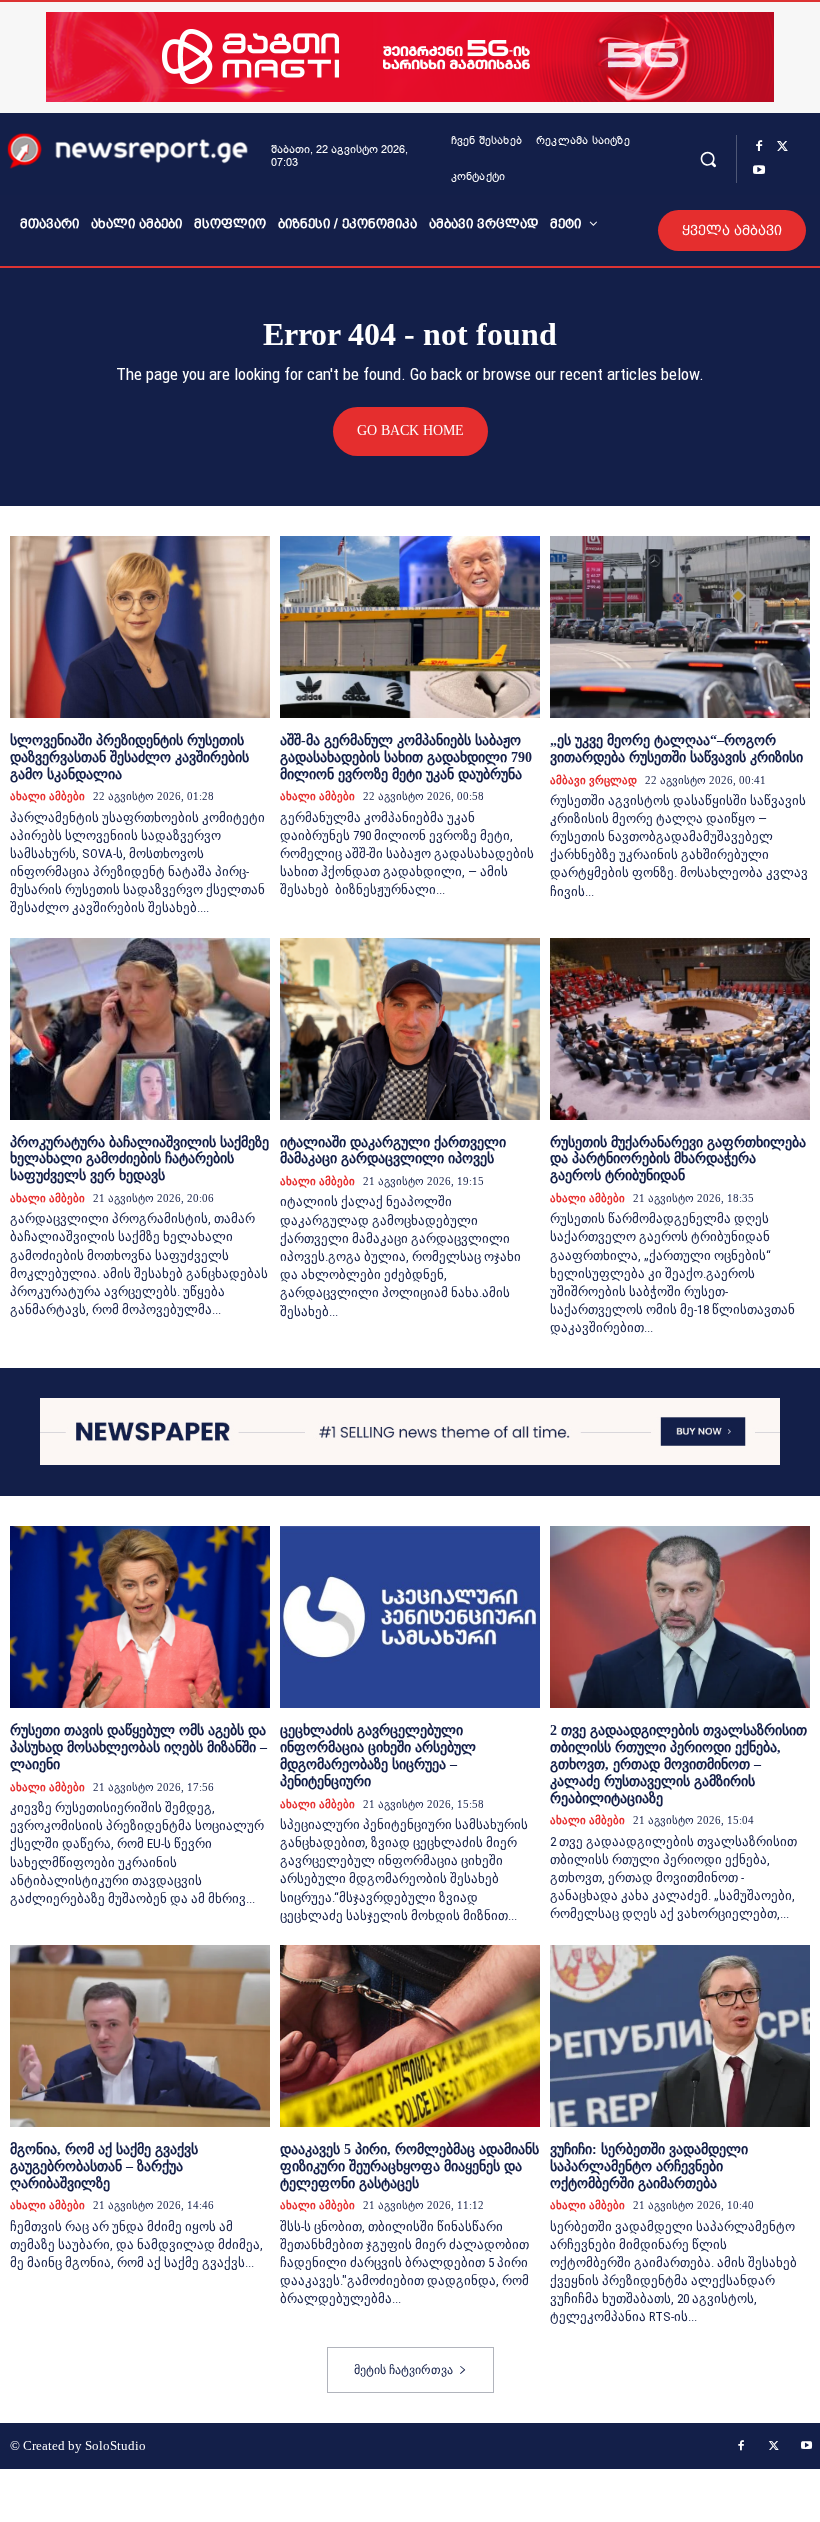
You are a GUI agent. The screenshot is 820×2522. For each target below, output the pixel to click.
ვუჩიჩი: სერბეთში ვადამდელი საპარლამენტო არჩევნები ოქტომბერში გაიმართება (649, 2166)
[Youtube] (759, 171)
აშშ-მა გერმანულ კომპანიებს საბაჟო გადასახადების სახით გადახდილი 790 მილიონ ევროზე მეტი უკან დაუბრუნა (406, 757)
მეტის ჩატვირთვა (403, 2370)
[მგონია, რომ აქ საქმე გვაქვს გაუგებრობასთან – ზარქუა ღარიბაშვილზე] (140, 2036)
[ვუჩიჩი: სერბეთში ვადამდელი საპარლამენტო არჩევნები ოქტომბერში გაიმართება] (680, 2036)
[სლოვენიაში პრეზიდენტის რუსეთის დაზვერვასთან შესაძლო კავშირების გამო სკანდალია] (140, 627)
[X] (783, 147)
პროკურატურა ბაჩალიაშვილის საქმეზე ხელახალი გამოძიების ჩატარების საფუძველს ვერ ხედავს (139, 1159)
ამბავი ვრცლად (593, 780)
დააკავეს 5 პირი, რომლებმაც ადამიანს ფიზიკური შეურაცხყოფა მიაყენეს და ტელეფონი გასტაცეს (409, 2166)
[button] (708, 158)
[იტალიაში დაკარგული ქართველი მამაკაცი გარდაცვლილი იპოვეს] (410, 1029)
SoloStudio (115, 2445)
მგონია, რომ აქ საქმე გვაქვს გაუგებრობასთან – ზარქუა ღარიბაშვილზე (104, 2166)
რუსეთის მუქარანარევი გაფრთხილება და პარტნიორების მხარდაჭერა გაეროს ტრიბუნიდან (678, 1159)
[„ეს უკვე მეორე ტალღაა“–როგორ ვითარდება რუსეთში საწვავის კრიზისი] (680, 627)
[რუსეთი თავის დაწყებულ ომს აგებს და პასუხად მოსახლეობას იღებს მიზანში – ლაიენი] (140, 1617)
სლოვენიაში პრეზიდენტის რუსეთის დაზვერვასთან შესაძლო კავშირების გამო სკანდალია (129, 757)
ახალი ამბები (47, 796)
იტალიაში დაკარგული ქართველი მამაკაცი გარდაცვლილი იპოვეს (393, 1151)
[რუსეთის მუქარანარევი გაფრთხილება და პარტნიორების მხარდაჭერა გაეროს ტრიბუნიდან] (680, 1029)
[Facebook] (759, 147)
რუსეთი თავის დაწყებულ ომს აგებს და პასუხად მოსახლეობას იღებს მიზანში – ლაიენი (138, 1747)
